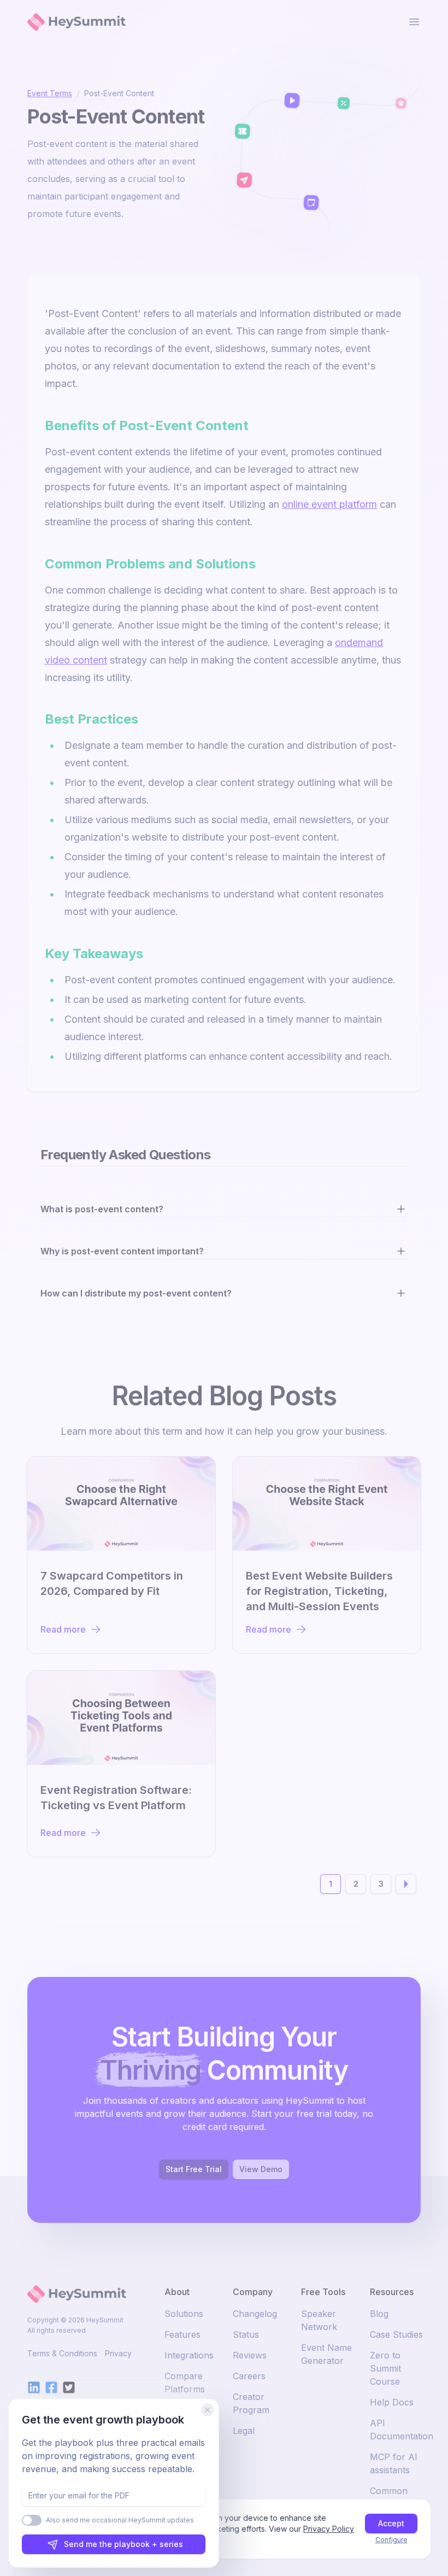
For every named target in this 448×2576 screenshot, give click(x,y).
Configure (391, 2540)
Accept (391, 2523)
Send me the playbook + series (123, 2544)
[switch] (32, 2520)
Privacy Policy (329, 2529)
